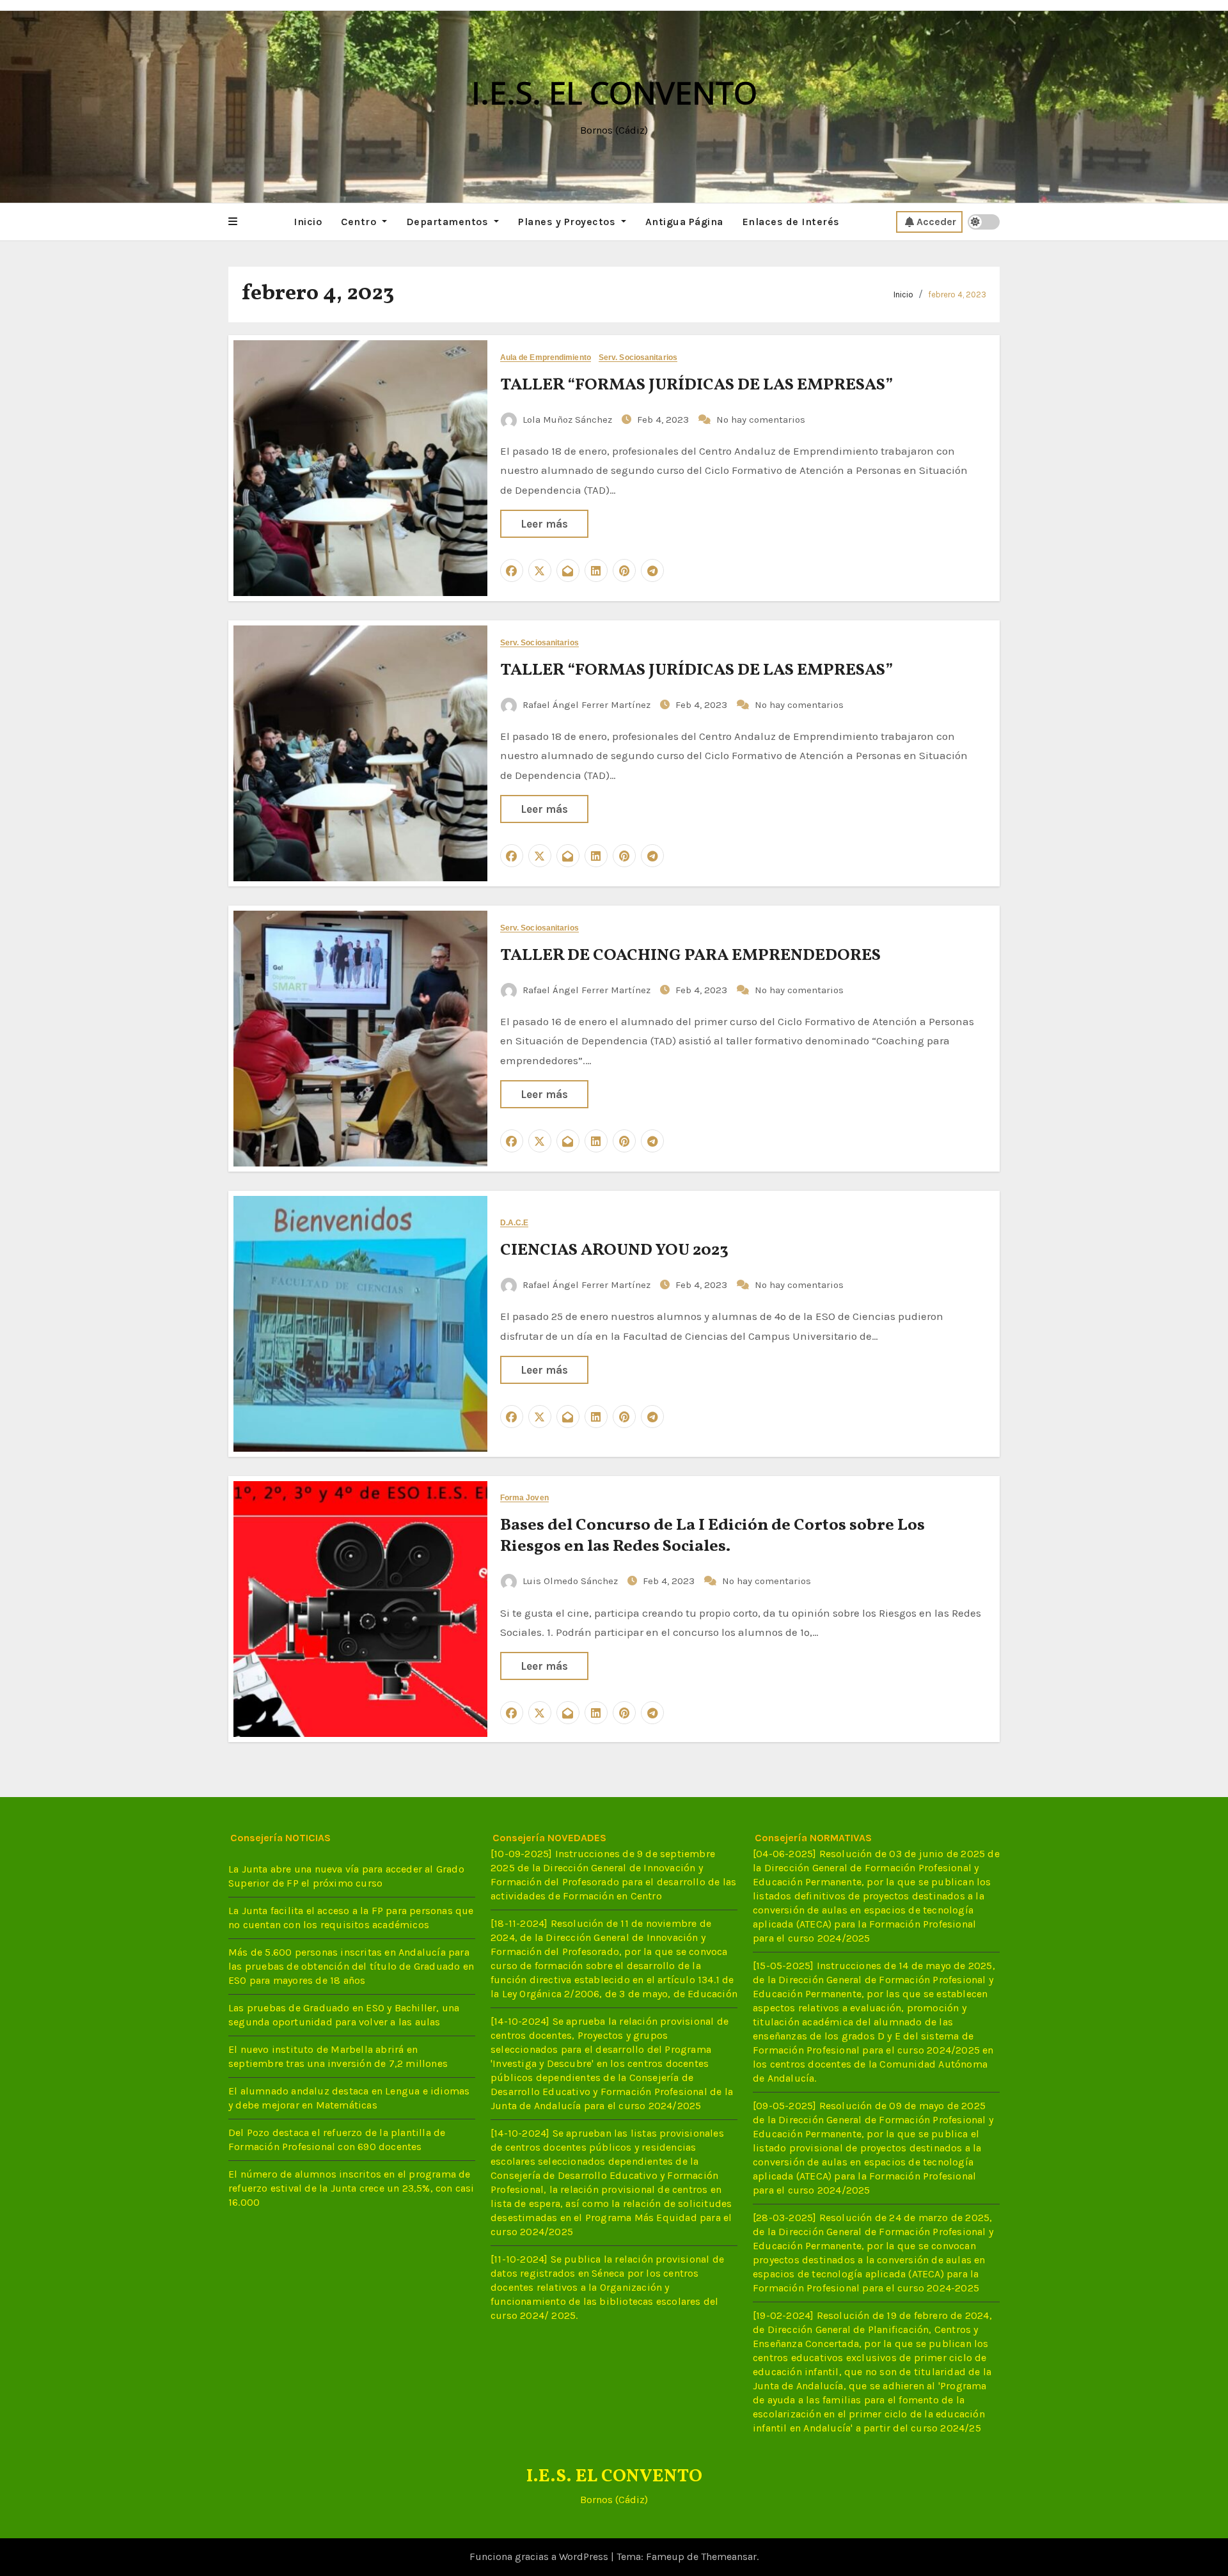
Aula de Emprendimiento (546, 358)
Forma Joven (524, 1498)
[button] (233, 222)
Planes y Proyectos (568, 222)
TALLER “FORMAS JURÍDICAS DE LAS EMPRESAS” (697, 385)
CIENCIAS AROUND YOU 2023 (614, 1250)
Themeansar (729, 2556)
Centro (360, 222)
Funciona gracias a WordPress (540, 2556)
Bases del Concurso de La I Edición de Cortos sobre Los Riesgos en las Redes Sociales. (712, 1536)
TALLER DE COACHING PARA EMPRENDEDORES (690, 955)
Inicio (308, 222)
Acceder (936, 222)
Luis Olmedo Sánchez (570, 1581)
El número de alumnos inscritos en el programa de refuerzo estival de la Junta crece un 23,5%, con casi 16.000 (351, 2189)
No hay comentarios (761, 420)
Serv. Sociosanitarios (638, 358)
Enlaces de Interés (791, 222)
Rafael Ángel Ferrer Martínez (586, 705)
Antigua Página (684, 222)
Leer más (544, 524)
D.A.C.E (515, 1223)
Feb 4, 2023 (664, 420)
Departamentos (449, 222)
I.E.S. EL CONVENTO (614, 92)
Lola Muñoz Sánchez (567, 420)
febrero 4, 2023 (957, 295)
